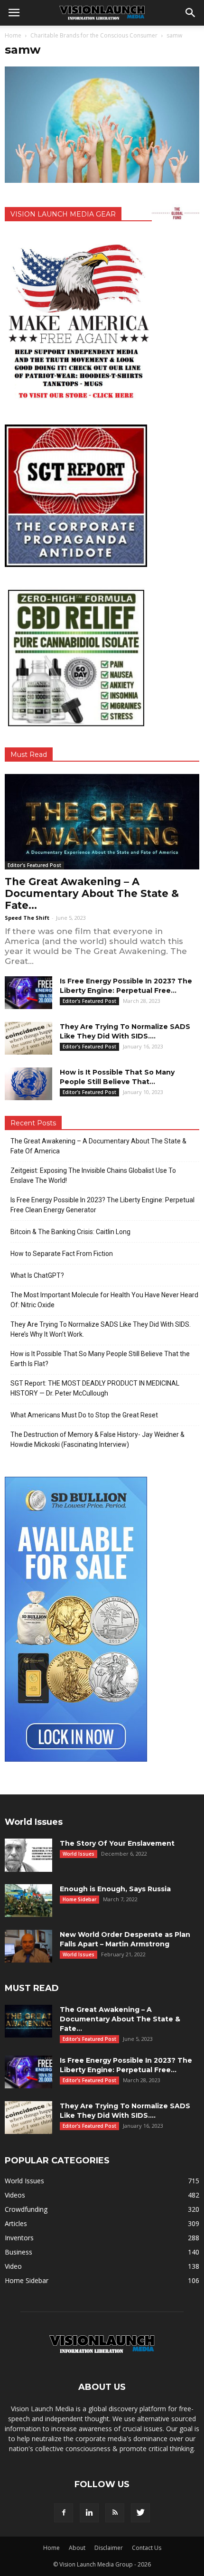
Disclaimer (109, 2548)
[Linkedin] (89, 2513)
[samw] (102, 180)
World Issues (79, 1854)
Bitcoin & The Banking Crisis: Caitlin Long (70, 1232)
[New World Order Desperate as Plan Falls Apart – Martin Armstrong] (28, 1946)
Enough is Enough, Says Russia (115, 1889)
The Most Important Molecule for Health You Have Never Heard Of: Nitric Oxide (104, 1300)
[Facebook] (64, 2513)
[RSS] (115, 2513)
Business (19, 2252)
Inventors (19, 2238)
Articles (16, 2223)
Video (13, 2266)
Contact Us (147, 2548)
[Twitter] (140, 2513)
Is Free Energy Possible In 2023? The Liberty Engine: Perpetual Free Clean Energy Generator (102, 1205)
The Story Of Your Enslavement (117, 1843)
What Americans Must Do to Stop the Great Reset (84, 1415)
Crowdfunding (26, 2209)
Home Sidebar (79, 1899)
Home (13, 35)
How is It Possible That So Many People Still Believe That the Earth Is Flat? (100, 1359)
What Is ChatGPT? (37, 1275)
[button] (191, 13)
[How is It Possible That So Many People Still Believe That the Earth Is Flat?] (28, 1084)
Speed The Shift (27, 918)
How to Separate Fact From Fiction (62, 1254)
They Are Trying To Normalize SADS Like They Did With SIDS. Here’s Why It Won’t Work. (101, 1329)
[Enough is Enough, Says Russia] (28, 1901)
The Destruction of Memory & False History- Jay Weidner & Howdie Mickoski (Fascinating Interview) (97, 1439)
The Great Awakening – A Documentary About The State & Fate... (92, 893)
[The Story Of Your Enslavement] (28, 1855)
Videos (15, 2195)
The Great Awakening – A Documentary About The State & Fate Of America (98, 1146)
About (77, 2548)
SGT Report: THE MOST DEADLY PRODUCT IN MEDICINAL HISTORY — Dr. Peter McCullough (95, 1388)
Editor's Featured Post (34, 865)
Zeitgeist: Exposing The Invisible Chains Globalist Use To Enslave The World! (93, 1175)
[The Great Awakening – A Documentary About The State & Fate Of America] (102, 822)
